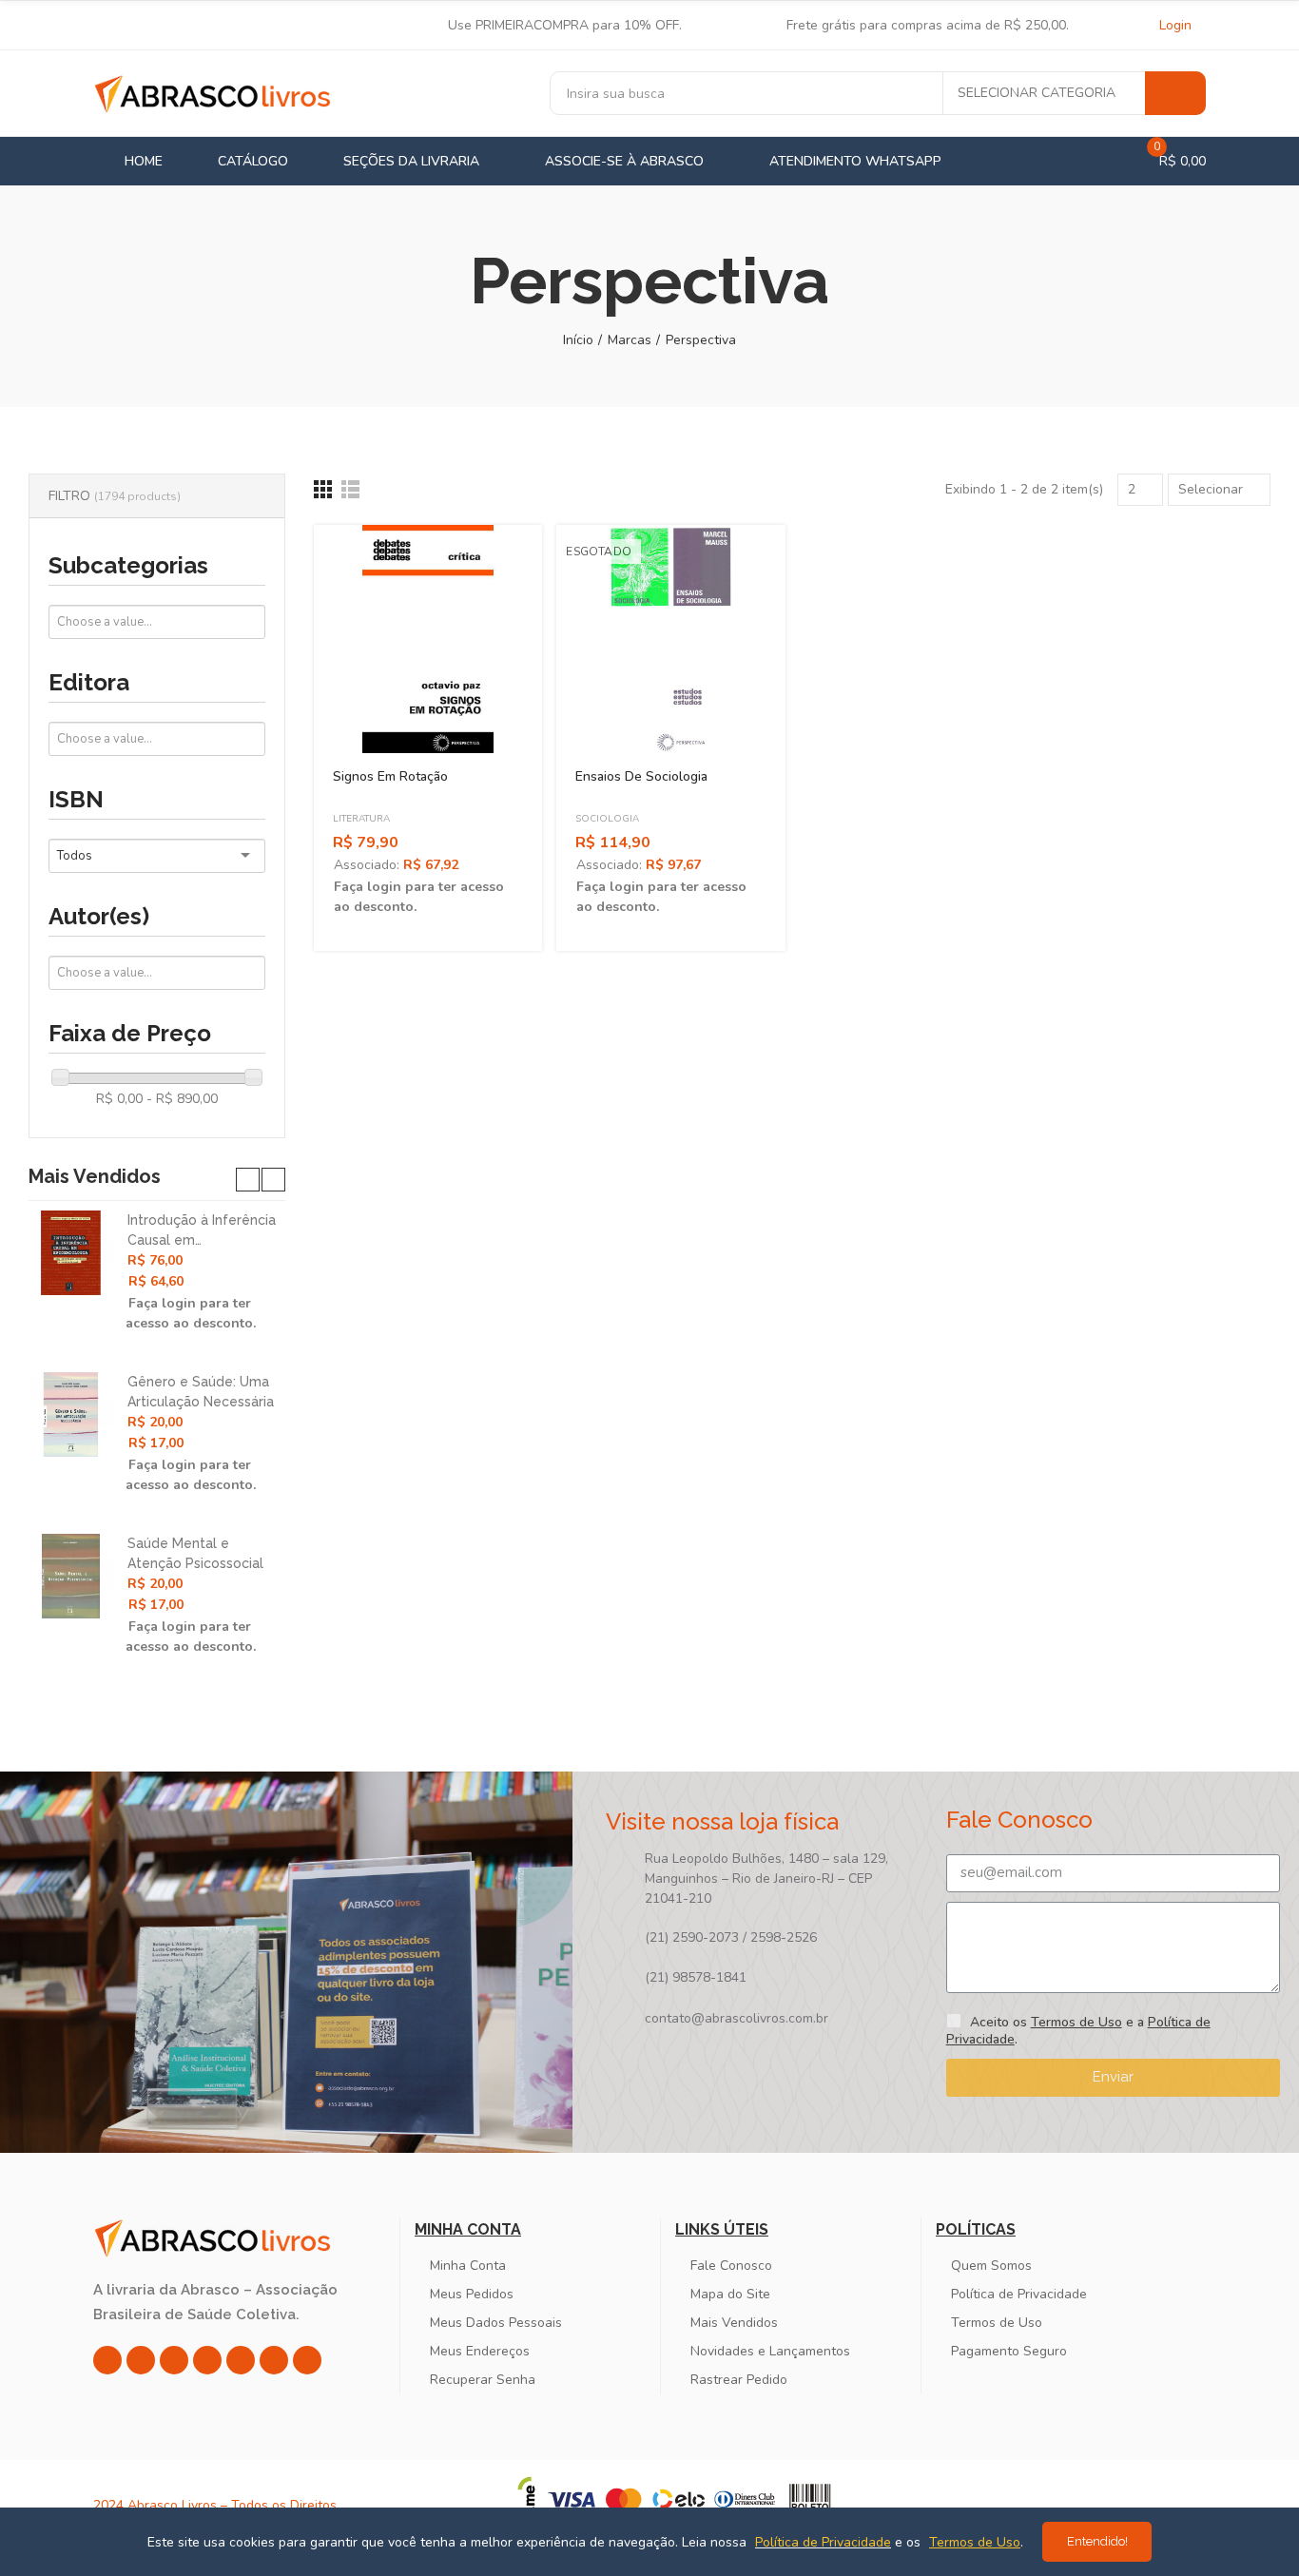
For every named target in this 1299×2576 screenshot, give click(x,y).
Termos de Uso (1076, 2022)
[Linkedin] (207, 2360)
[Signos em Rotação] (428, 639)
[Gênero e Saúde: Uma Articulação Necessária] (71, 1414)
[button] (248, 1180)
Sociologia (607, 819)
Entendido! (1097, 2541)
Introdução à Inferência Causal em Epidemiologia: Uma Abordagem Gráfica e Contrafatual (202, 1231)
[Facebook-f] (141, 2360)
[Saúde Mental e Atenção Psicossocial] (71, 1576)
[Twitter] (174, 2360)
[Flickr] (274, 2360)
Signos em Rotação (390, 776)
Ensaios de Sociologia (641, 776)
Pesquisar (1175, 93)
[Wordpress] (307, 2360)
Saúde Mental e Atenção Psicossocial (195, 1553)
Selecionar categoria (1037, 93)
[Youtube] (241, 2360)
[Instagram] (107, 2360)
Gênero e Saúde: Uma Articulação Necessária (201, 1392)
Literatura (361, 819)
